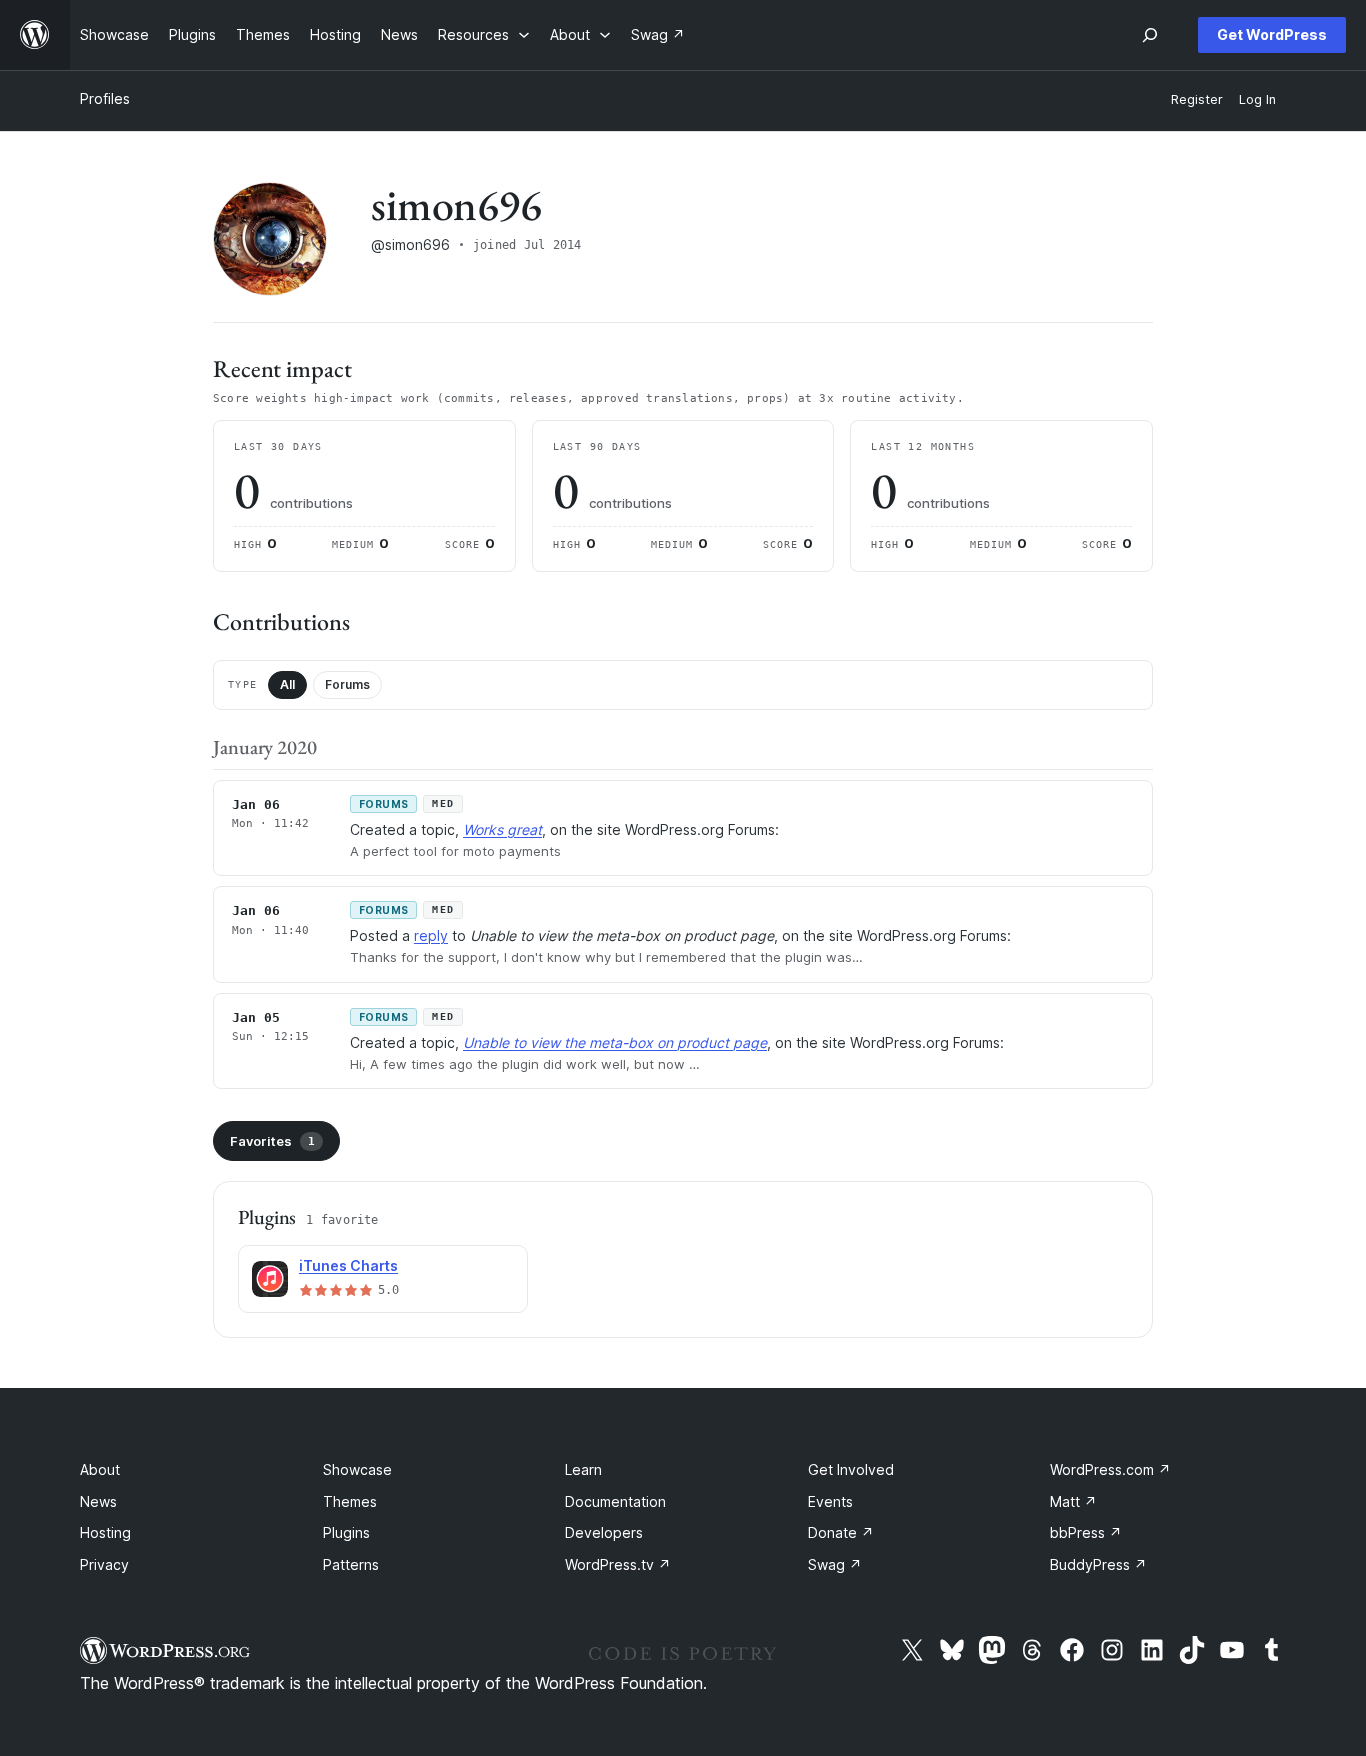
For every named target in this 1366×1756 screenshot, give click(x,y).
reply (431, 935)
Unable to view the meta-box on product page (615, 1042)
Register (1197, 99)
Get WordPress (1272, 34)
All (287, 684)
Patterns (351, 1564)
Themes (350, 1501)
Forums (347, 684)
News (98, 1501)
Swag (835, 1564)
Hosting (105, 1532)
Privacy (104, 1564)
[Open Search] (1150, 35)
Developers (604, 1532)
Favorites (272, 1141)
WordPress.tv (618, 1564)
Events (830, 1501)
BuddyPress (1098, 1564)
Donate (841, 1532)
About (100, 1469)
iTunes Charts (348, 1265)
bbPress (1086, 1532)
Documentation (615, 1501)
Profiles (105, 98)
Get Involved (851, 1469)
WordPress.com (1110, 1469)
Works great (502, 829)
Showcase (357, 1469)
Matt (1073, 1501)
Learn (583, 1469)
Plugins (346, 1532)
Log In (1257, 99)
